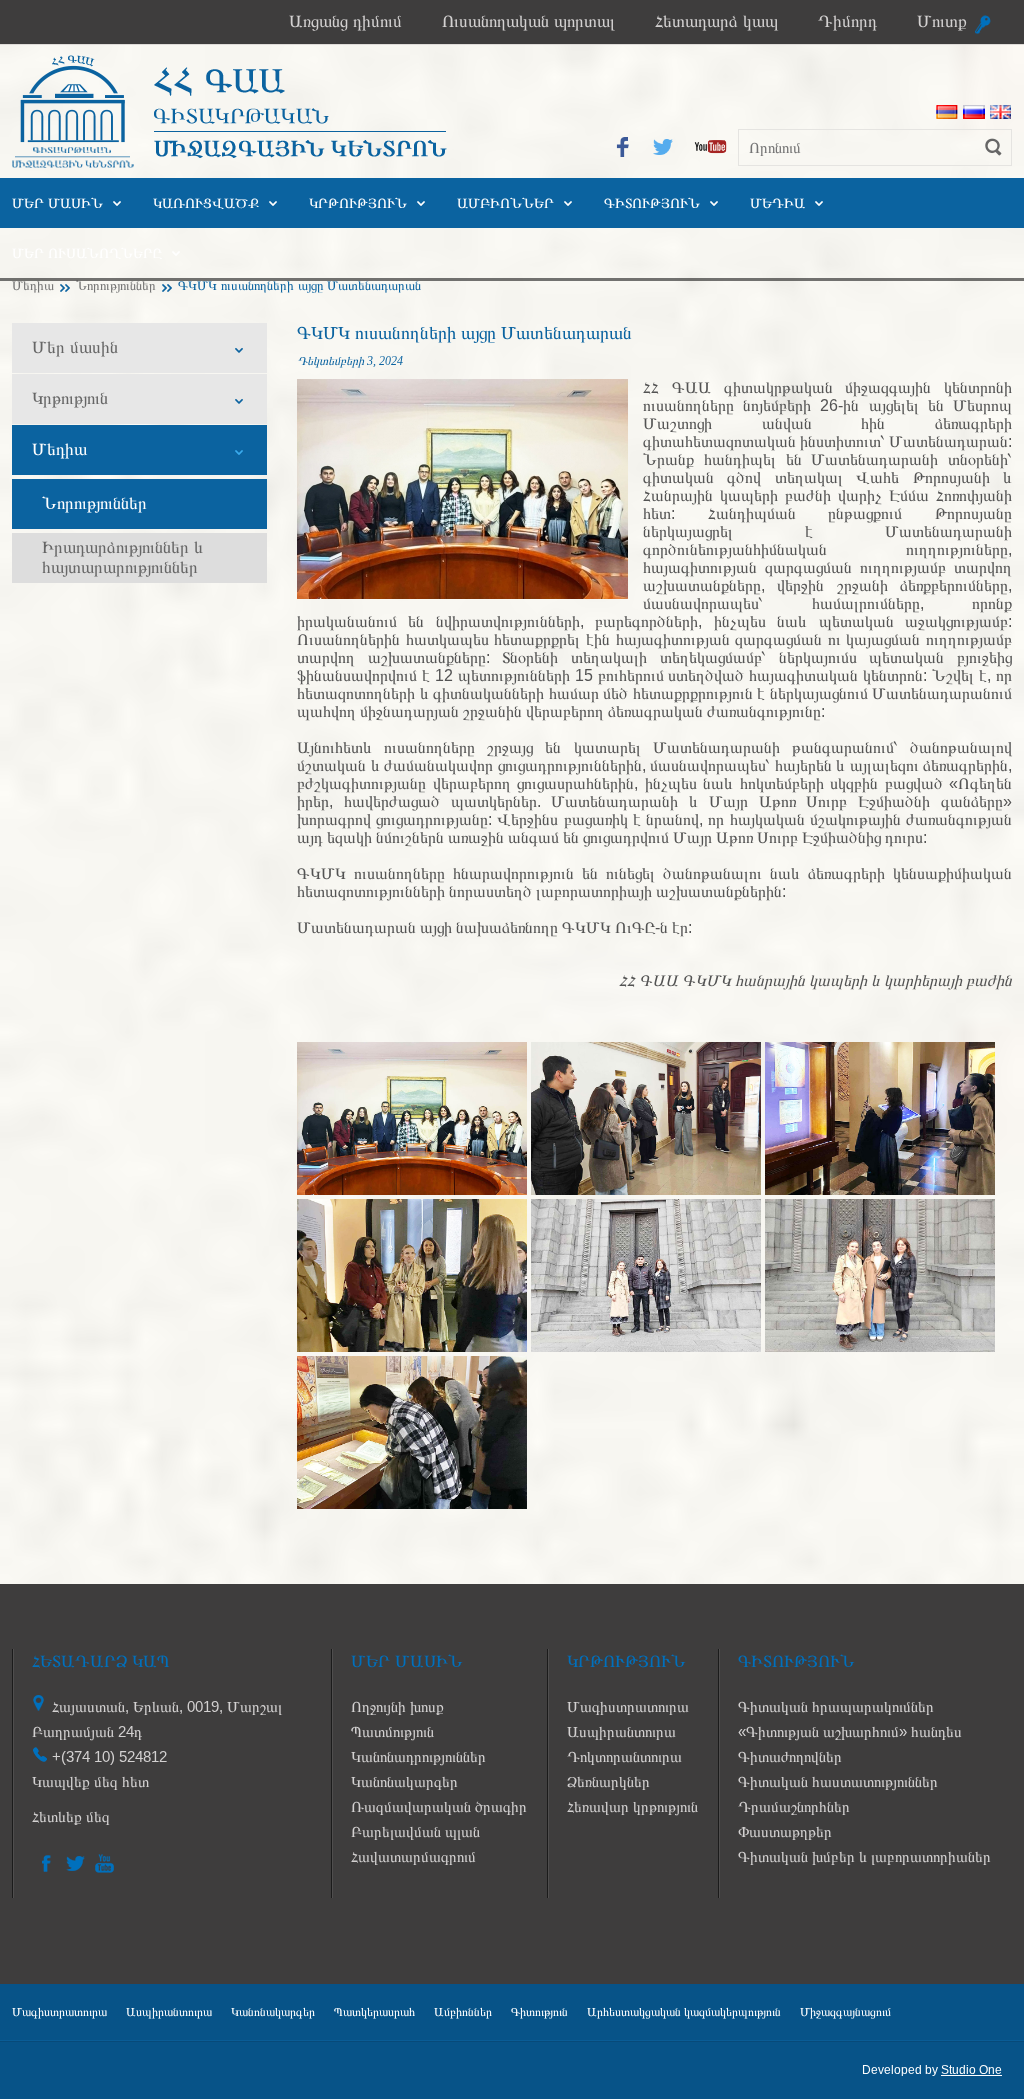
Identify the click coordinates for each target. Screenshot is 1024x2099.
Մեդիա (777, 203)
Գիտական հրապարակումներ (836, 1706)
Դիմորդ (847, 21)
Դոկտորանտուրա (624, 1756)
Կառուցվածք (206, 203)
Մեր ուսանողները (87, 253)
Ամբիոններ (505, 203)
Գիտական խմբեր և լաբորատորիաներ (864, 1856)
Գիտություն (652, 203)
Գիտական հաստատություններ (838, 1781)
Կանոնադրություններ (418, 1756)
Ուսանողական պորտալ (528, 21)
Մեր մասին (57, 203)
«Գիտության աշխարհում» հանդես (850, 1731)
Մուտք (942, 21)
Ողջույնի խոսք (397, 1706)
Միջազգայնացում (845, 2012)
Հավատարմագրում (413, 1856)
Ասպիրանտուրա (621, 1731)
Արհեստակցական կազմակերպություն (684, 2012)
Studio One (971, 2070)
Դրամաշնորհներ (794, 1806)
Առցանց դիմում (345, 21)
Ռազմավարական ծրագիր (439, 1806)
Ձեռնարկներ (608, 1781)
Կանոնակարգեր (404, 1781)
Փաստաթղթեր (785, 1831)
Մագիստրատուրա (628, 1706)
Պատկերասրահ (374, 2012)
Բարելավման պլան (415, 1831)
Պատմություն (392, 1731)
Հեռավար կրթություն (632, 1806)
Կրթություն (358, 203)
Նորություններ (116, 285)
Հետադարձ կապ (716, 21)
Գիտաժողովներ (790, 1756)
